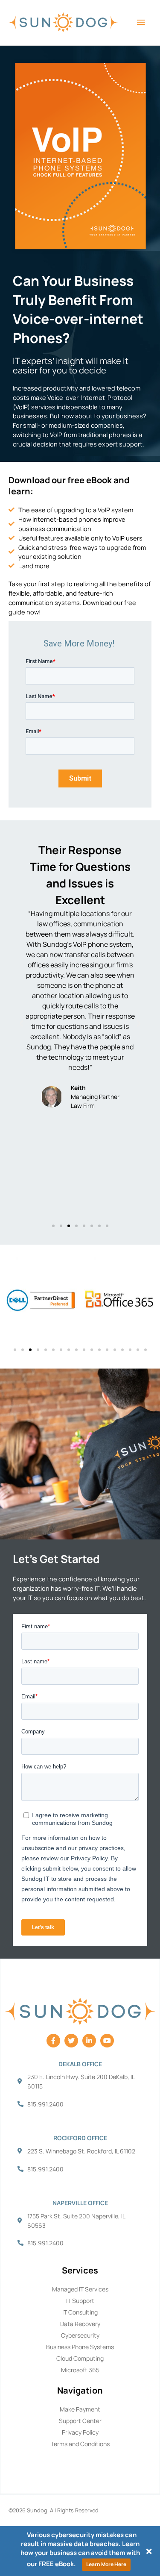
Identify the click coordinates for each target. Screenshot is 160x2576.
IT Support (80, 2301)
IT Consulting (80, 2312)
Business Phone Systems (80, 2347)
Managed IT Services (80, 2289)
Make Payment (80, 2409)
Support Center (80, 2421)
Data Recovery (80, 2324)
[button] (21, 1024)
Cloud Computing (80, 2358)
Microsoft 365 (80, 2370)
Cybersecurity (80, 2335)
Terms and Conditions (80, 2444)
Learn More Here (106, 2564)
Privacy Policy (80, 2432)
